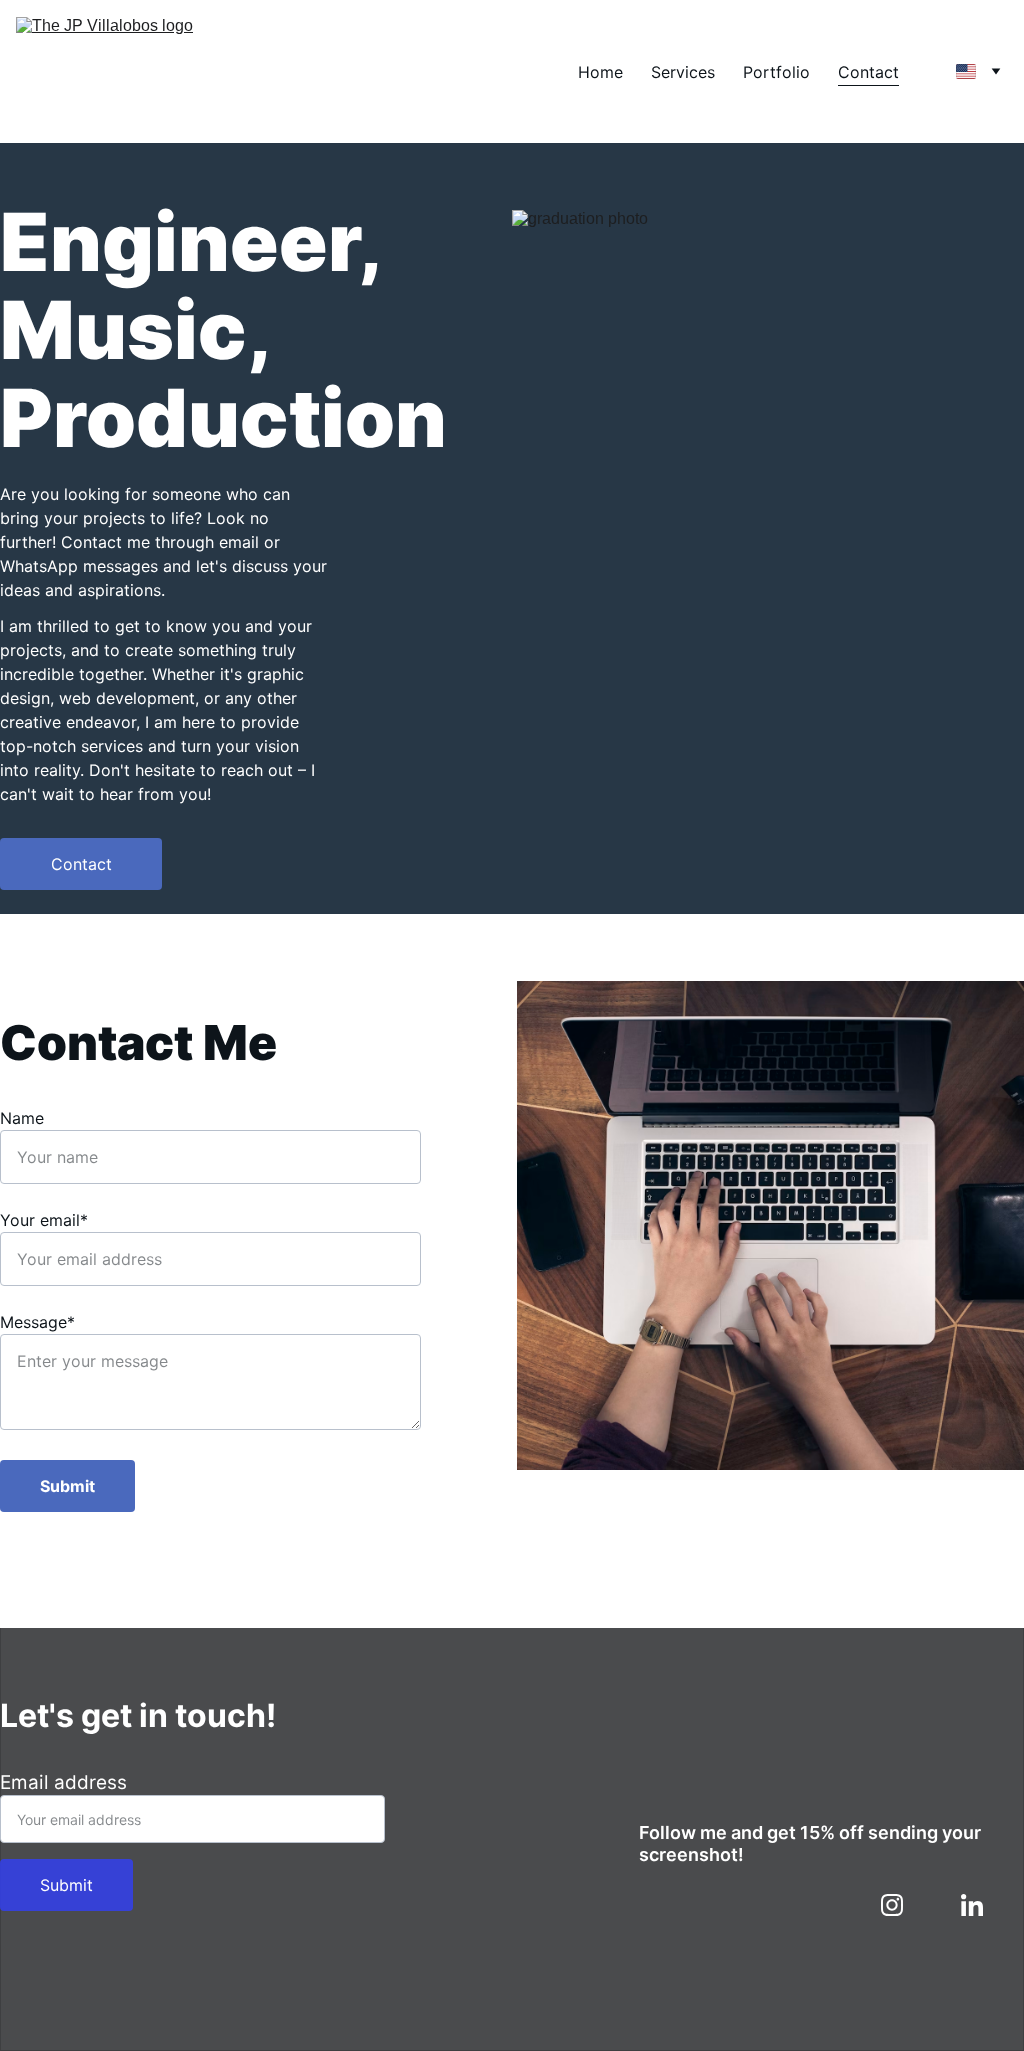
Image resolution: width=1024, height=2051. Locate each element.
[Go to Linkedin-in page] (972, 1905)
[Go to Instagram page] (902, 1905)
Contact (868, 72)
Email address (63, 1782)
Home (600, 72)
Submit (67, 1486)
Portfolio (776, 72)
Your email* (44, 1220)
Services (683, 72)
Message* (37, 1322)
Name (22, 1118)
